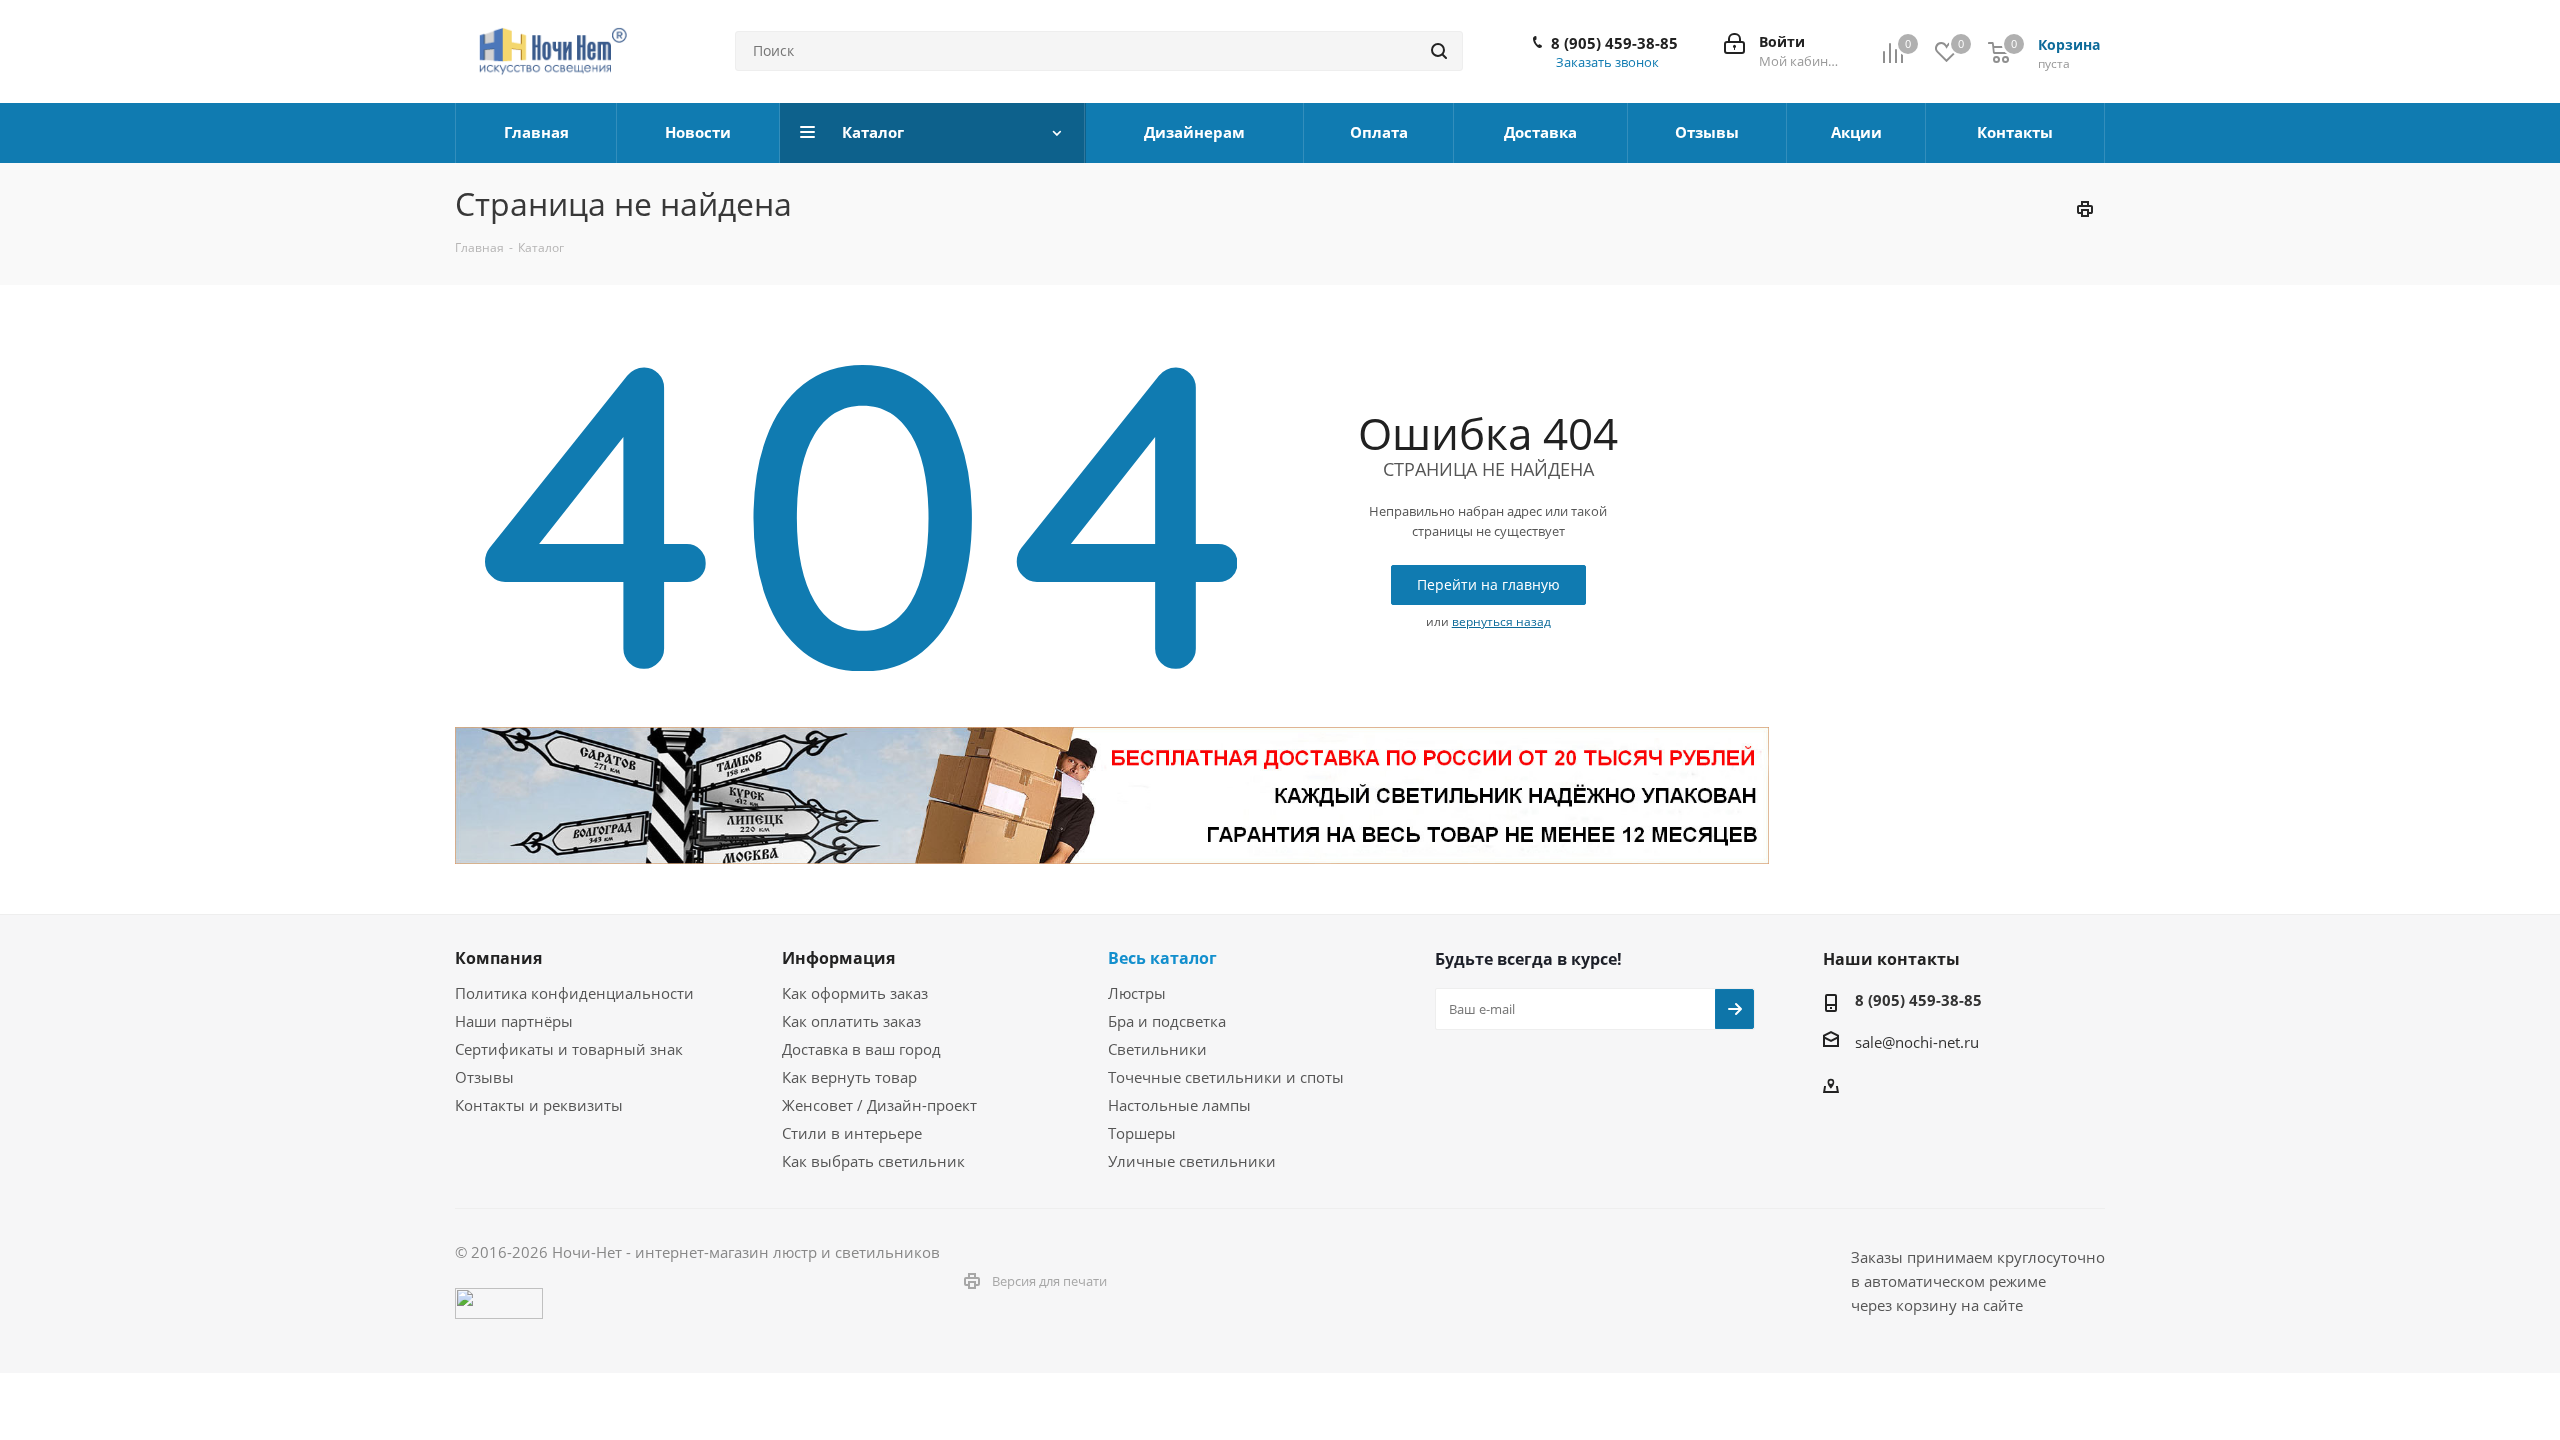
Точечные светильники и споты (1226, 1077)
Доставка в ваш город (861, 1049)
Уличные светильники (1192, 1161)
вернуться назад (1501, 621)
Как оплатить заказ (851, 1021)
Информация (838, 958)
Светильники (1157, 1049)
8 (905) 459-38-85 (1614, 43)
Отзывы (484, 1077)
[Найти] (1439, 51)
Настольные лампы (1179, 1105)
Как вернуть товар (849, 1077)
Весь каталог (1162, 958)
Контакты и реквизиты (539, 1105)
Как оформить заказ (855, 993)
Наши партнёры (514, 1021)
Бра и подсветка (1167, 1021)
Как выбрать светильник (873, 1161)
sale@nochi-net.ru (1917, 1042)
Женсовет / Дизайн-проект (879, 1105)
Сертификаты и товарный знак (569, 1049)
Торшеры (1142, 1133)
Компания (498, 958)
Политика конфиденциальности (574, 993)
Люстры (1137, 993)
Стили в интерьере (852, 1133)
